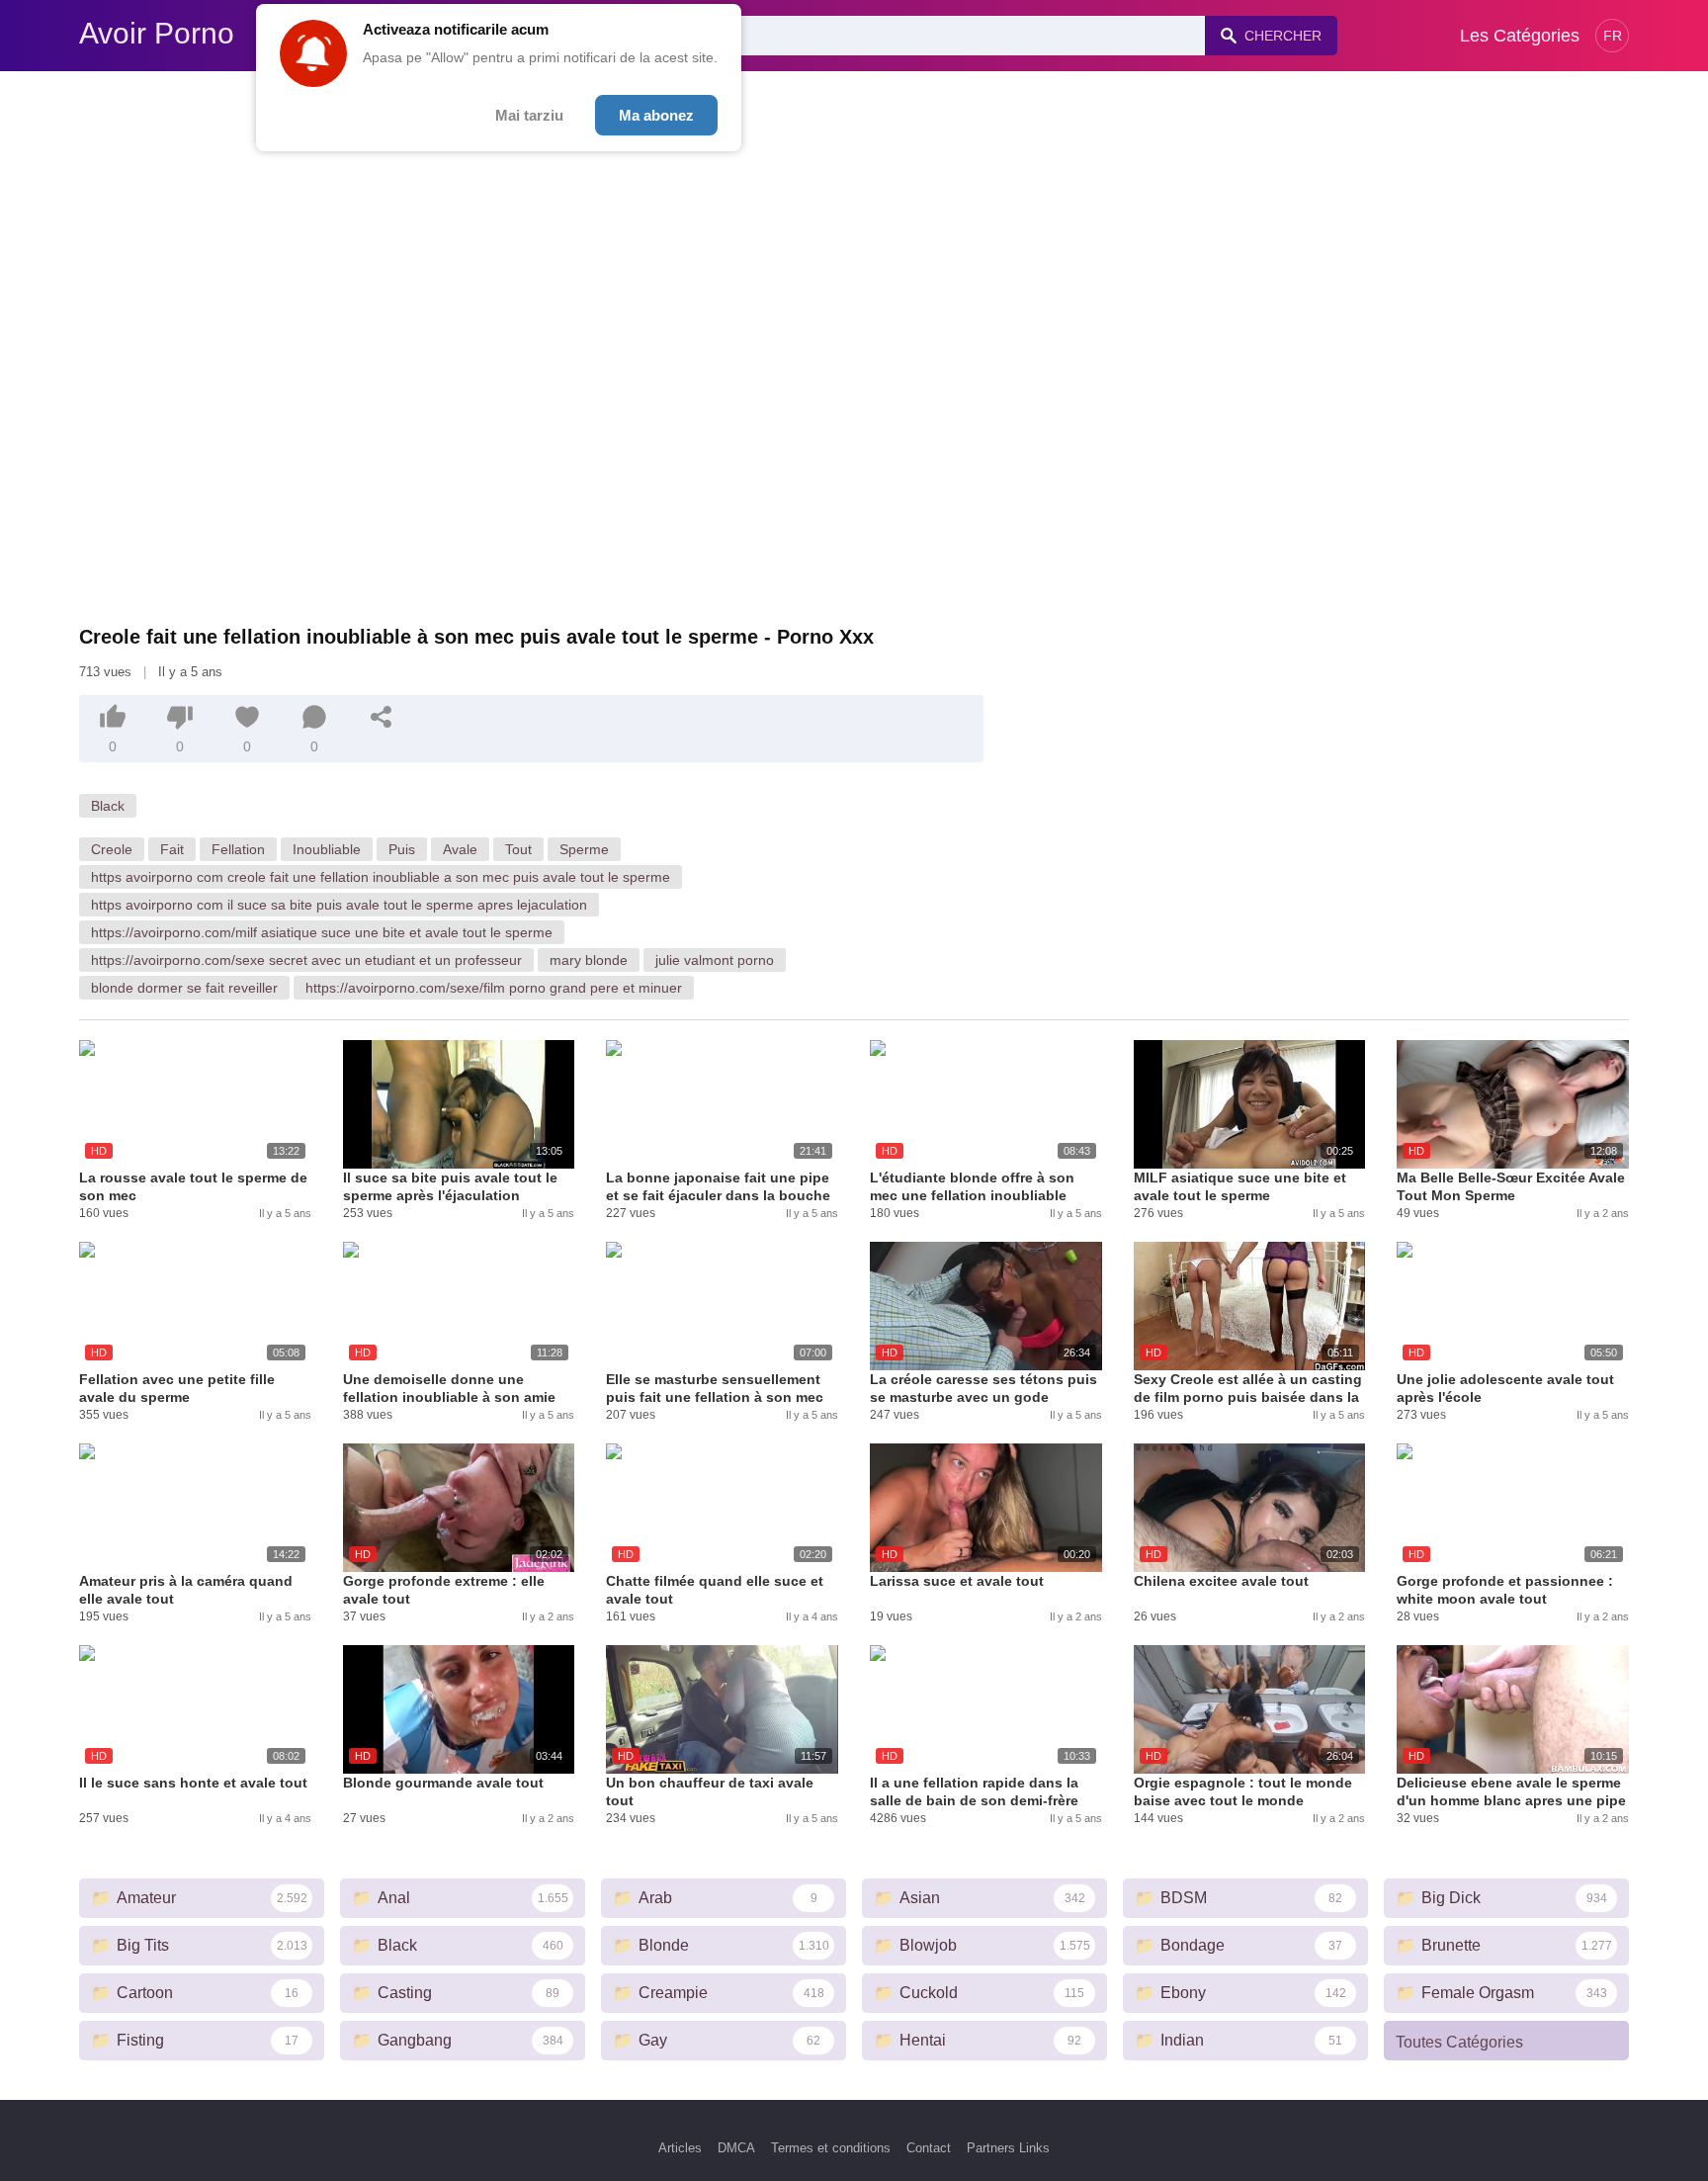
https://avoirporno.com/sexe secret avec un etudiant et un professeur (306, 960)
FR (1613, 36)
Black (108, 806)
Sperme (584, 849)
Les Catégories (1520, 36)
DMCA (736, 2148)
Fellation (238, 849)
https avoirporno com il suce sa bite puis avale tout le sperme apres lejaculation (339, 905)
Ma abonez (656, 115)
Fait (172, 849)
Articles (680, 2148)
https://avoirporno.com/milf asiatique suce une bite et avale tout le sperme (322, 932)
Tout (518, 849)
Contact (929, 2148)
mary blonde (589, 960)
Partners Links (1008, 2148)
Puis (402, 849)
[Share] (382, 717)
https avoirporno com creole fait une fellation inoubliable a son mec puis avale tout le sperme (381, 877)
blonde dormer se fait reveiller (184, 988)
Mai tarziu (529, 115)
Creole (112, 849)
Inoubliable (327, 849)
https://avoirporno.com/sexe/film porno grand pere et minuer (494, 988)
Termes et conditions (831, 2148)
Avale (460, 849)
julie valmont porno (715, 960)
